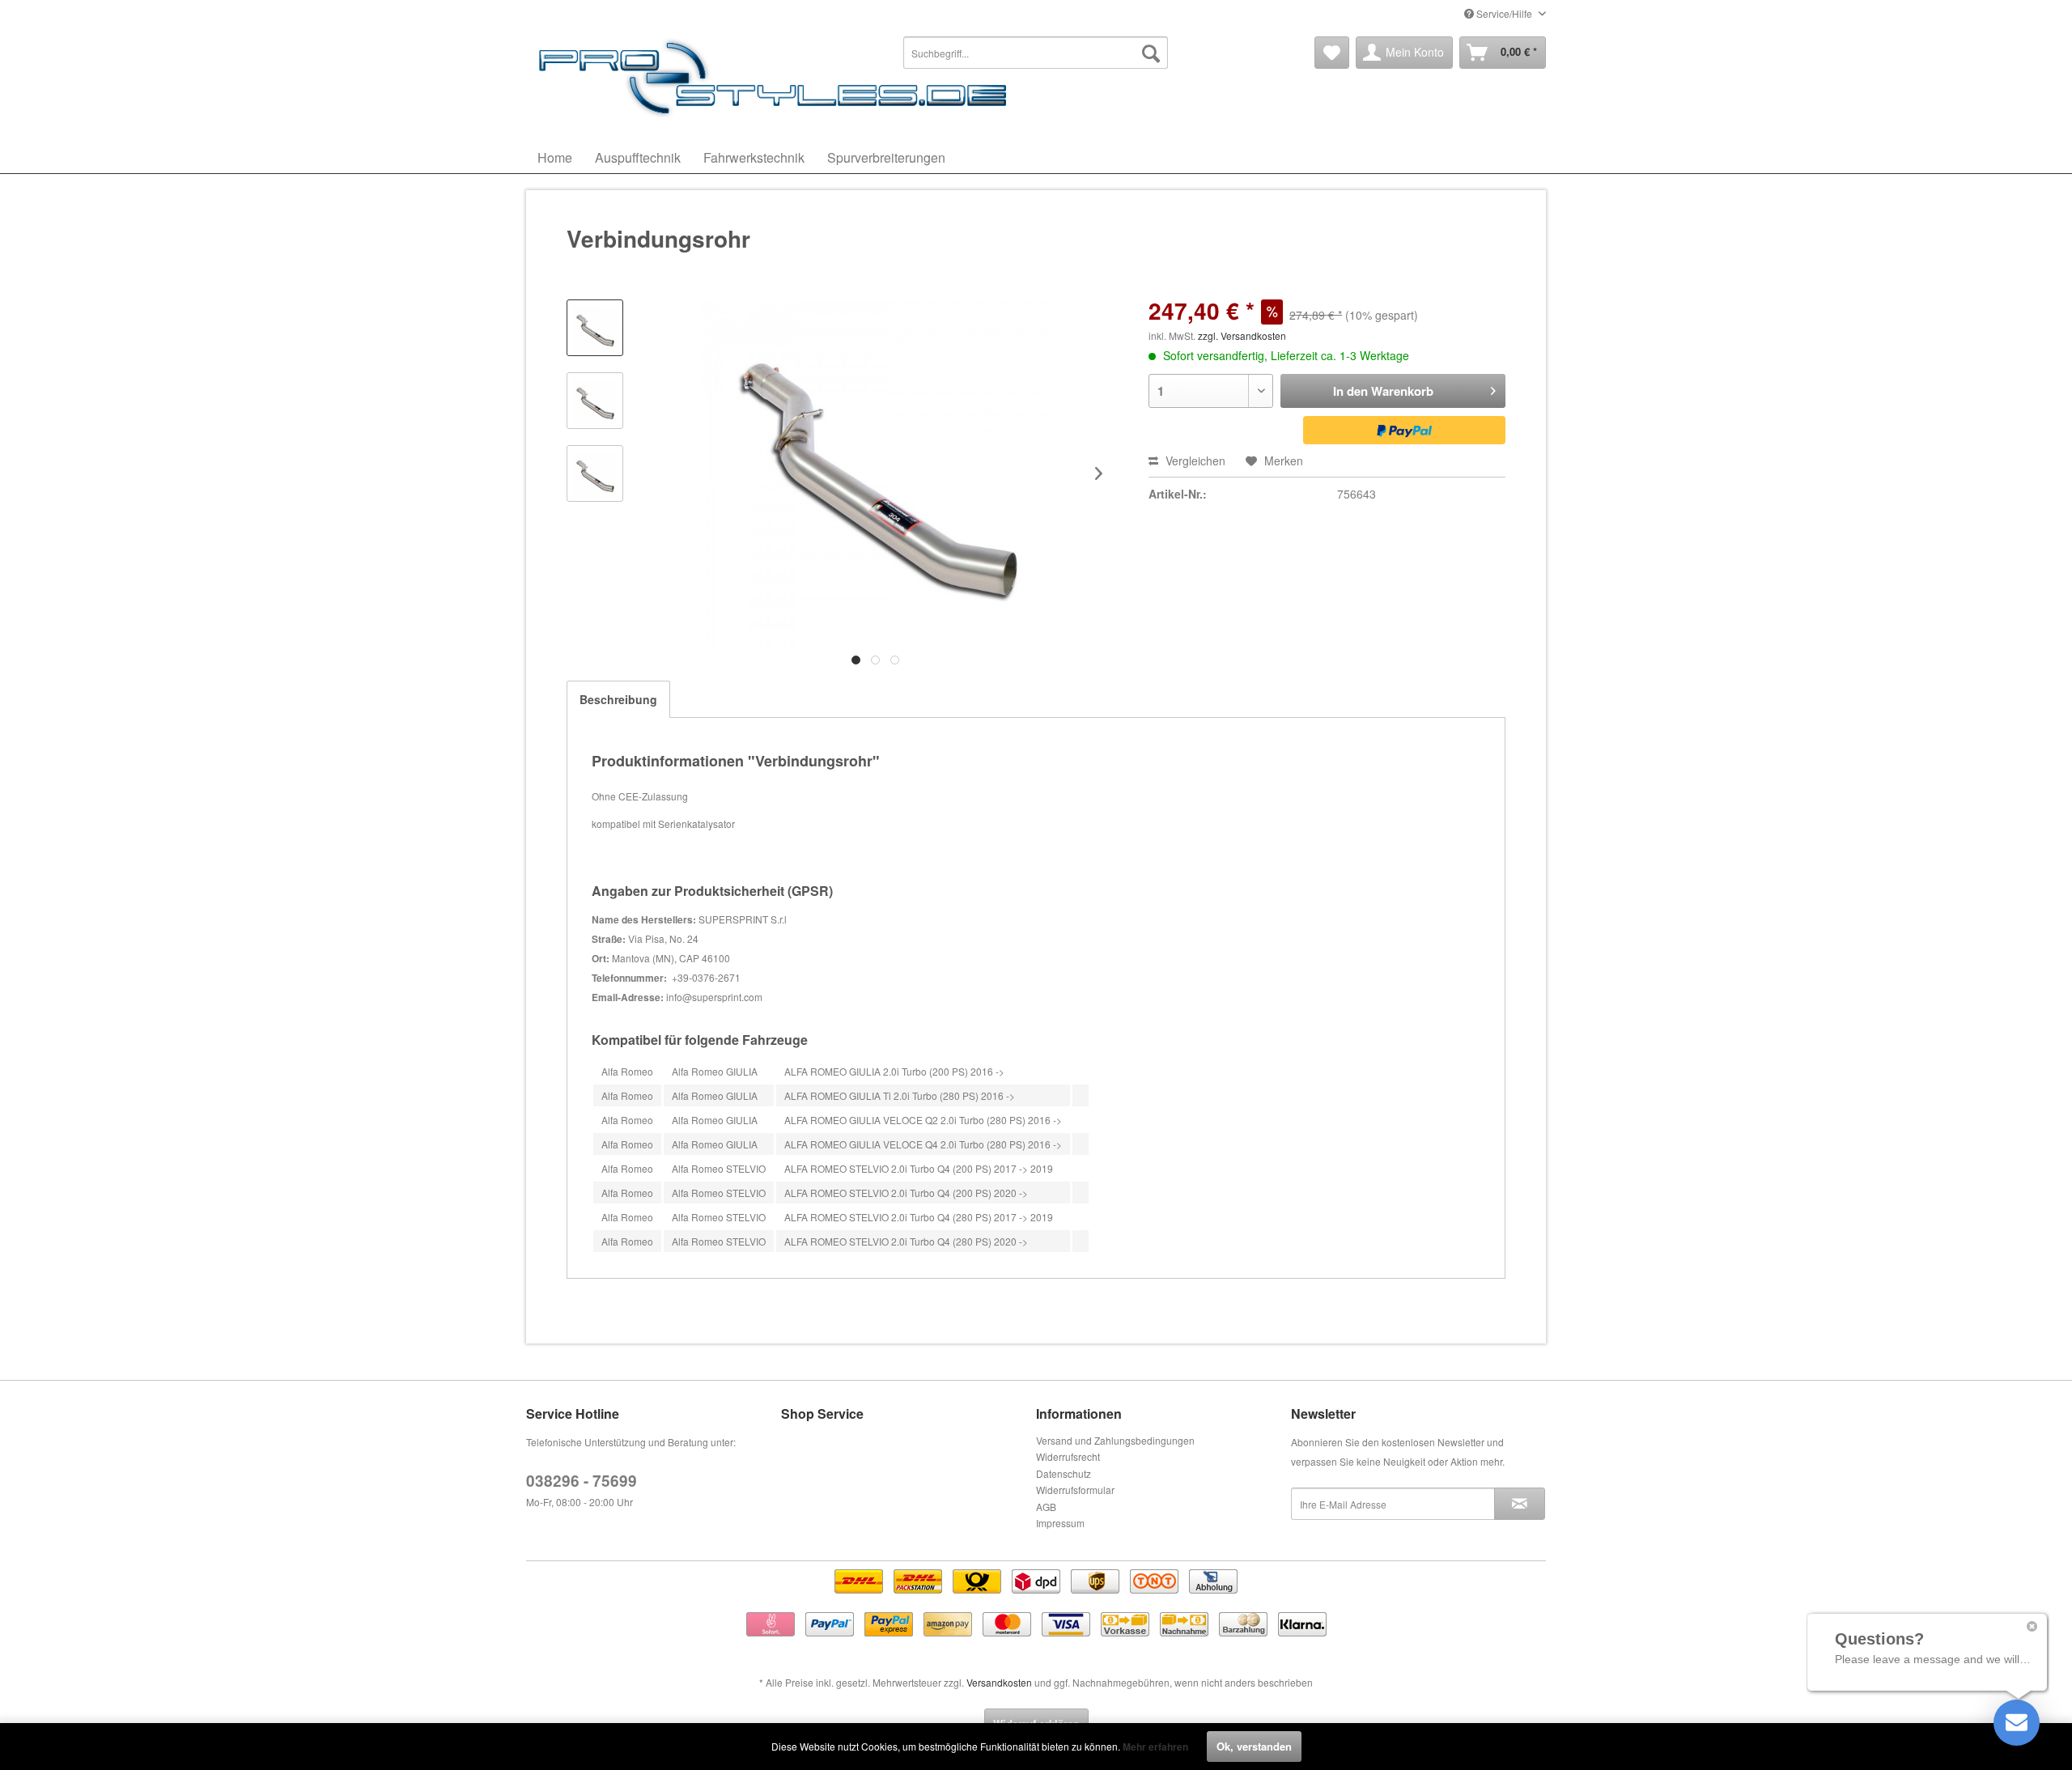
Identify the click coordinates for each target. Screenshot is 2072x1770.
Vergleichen (1194, 461)
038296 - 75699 (582, 1481)
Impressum (1060, 1523)
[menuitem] (1036, 53)
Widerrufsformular (1075, 1490)
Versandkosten (999, 1682)
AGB (1046, 1507)
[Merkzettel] (1332, 53)
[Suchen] (1151, 53)
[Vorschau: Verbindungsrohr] (595, 328)
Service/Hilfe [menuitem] (1504, 13)
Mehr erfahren (1155, 1747)
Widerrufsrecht (1068, 1456)
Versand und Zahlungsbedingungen (1115, 1440)
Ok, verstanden (1254, 1746)
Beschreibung (618, 699)
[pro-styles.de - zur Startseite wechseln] (777, 77)
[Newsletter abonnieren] (1520, 1504)
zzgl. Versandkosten (1242, 335)
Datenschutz (1064, 1473)
